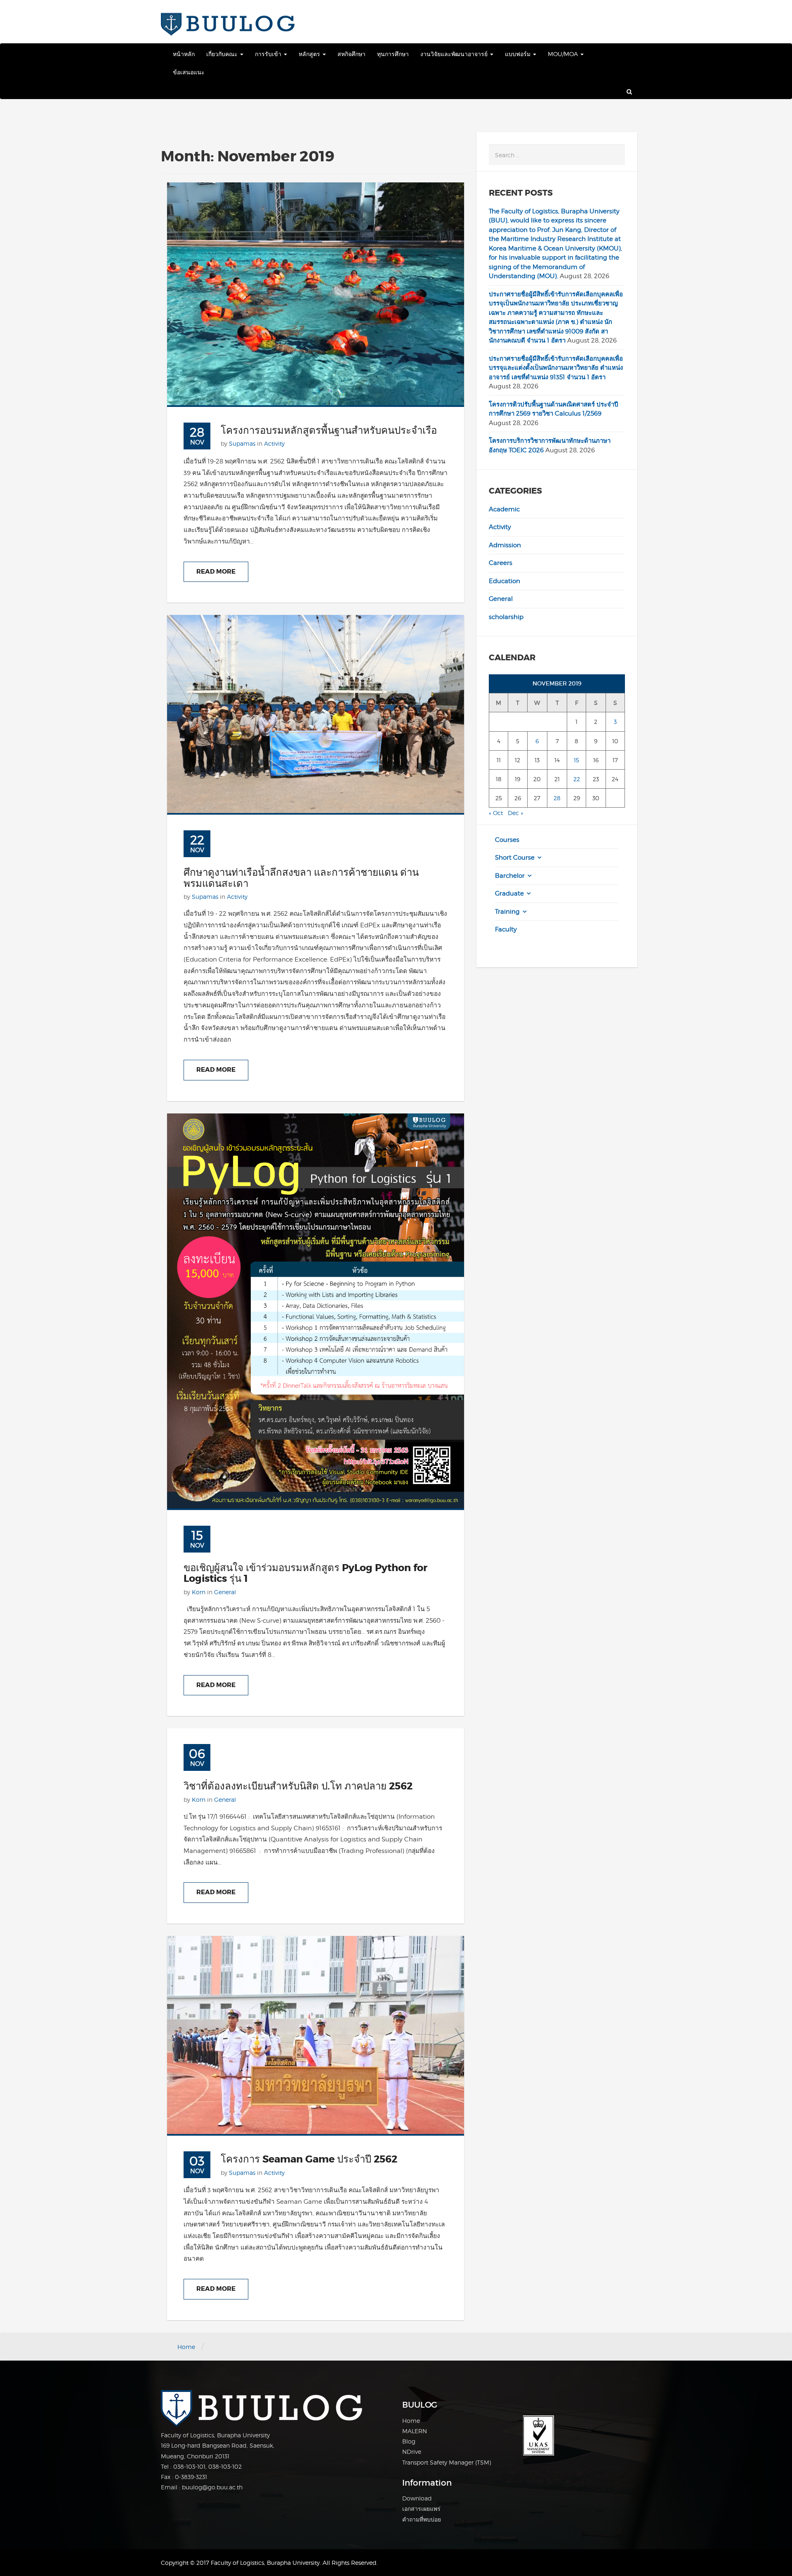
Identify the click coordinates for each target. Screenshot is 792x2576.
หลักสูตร (310, 54)
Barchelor (510, 876)
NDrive (412, 2452)
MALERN (415, 2431)
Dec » (515, 813)
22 (577, 779)
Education (504, 581)
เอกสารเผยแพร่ (421, 2509)
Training (507, 912)
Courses (507, 840)
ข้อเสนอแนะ (189, 72)
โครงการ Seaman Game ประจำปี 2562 (309, 2159)
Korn (199, 1592)
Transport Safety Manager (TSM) (447, 2462)
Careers (501, 563)
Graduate (509, 893)
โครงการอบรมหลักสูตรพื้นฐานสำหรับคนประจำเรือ (329, 431)
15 (576, 760)
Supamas (242, 443)
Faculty (506, 929)
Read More (216, 572)
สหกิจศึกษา (351, 54)
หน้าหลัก (184, 54)
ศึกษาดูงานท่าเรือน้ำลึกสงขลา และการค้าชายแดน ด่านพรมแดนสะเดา (301, 878)
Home (186, 2347)
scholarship (506, 617)
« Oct (496, 813)
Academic (504, 509)
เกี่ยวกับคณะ (223, 54)
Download (417, 2498)
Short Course (515, 858)
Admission (505, 545)
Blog (409, 2441)
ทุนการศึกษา (393, 54)
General (225, 1592)
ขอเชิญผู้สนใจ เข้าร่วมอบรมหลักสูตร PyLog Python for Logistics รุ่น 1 (305, 1573)
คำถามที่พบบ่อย (422, 2519)
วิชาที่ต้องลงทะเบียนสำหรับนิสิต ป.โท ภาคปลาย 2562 (298, 1786)
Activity (274, 443)
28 (557, 798)
